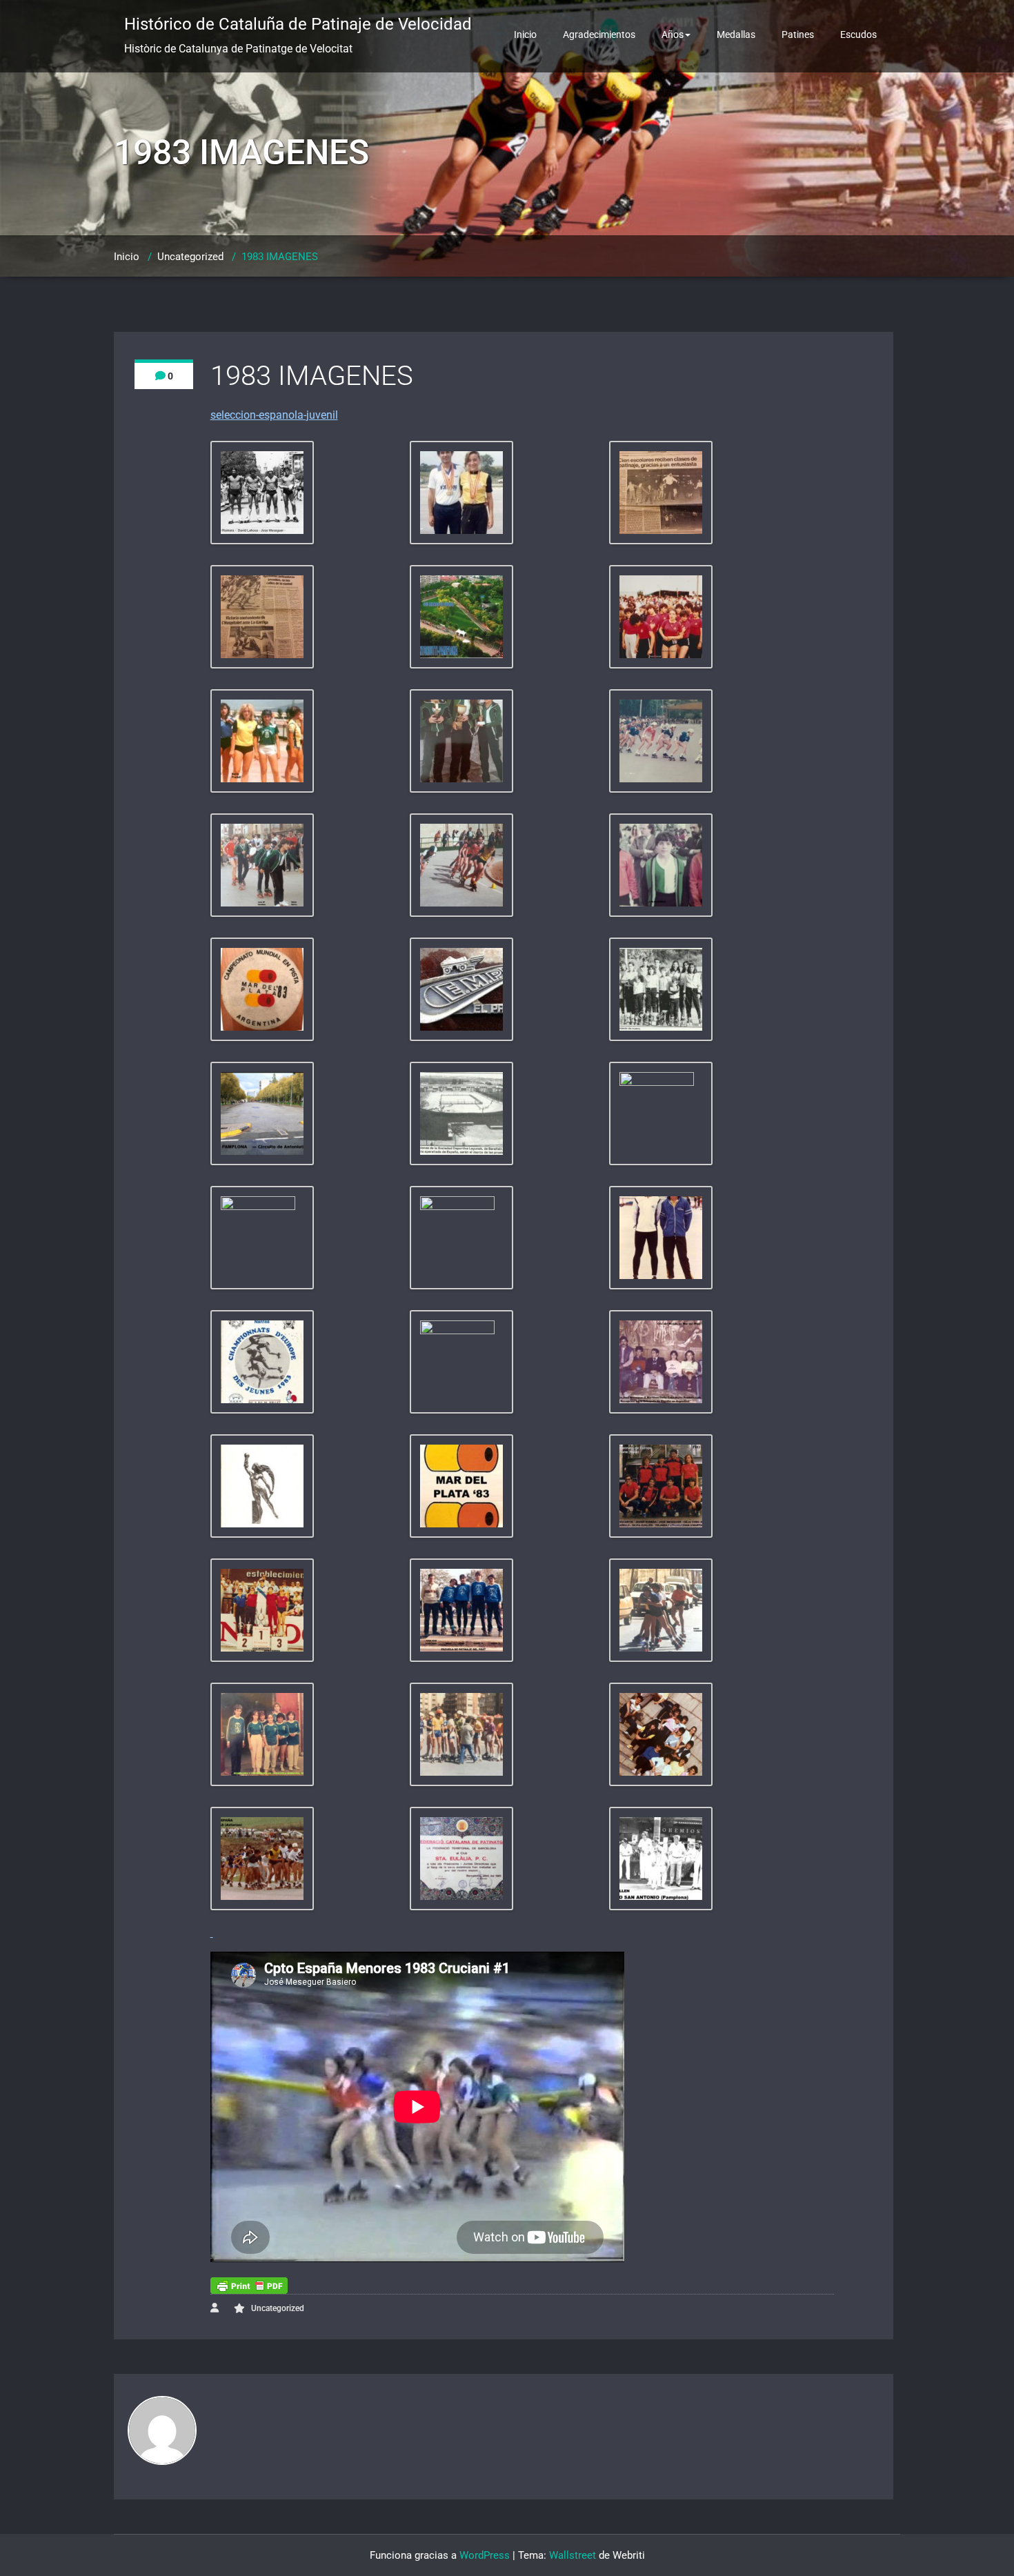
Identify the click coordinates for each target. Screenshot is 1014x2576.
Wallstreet (573, 2555)
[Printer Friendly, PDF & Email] (249, 2286)
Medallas (736, 34)
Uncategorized (190, 257)
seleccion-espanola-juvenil (274, 415)
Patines (798, 34)
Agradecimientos (599, 34)
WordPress (485, 2555)
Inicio (525, 34)
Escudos (858, 34)
